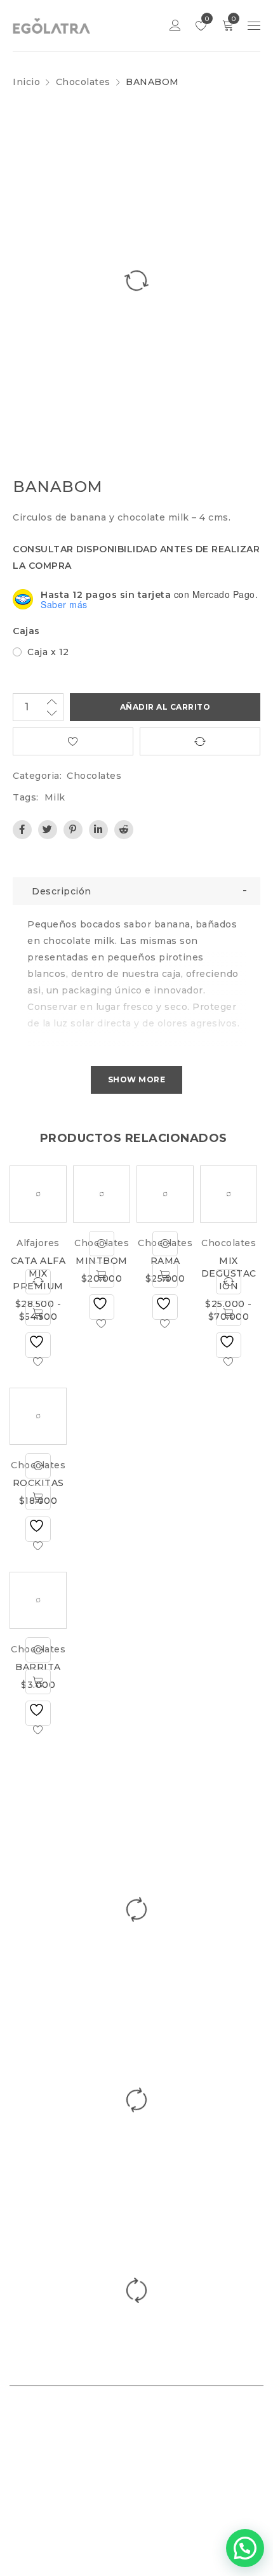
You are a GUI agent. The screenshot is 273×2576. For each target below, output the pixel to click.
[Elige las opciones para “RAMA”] (165, 1275)
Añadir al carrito (165, 707)
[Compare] (38, 1282)
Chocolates (83, 82)
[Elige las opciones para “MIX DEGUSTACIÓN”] (229, 1313)
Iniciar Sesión (175, 26)
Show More (137, 1079)
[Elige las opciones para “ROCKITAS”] (38, 1497)
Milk (55, 797)
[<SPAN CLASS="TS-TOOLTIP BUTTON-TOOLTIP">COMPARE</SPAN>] (200, 741)
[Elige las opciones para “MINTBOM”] (102, 1275)
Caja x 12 (48, 652)
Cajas (26, 631)
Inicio (26, 82)
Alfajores (38, 1243)
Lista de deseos (206, 19)
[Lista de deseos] (38, 1345)
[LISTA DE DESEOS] (73, 741)
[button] (245, 2548)
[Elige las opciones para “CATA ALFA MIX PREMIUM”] (38, 1313)
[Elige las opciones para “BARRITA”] (38, 1682)
